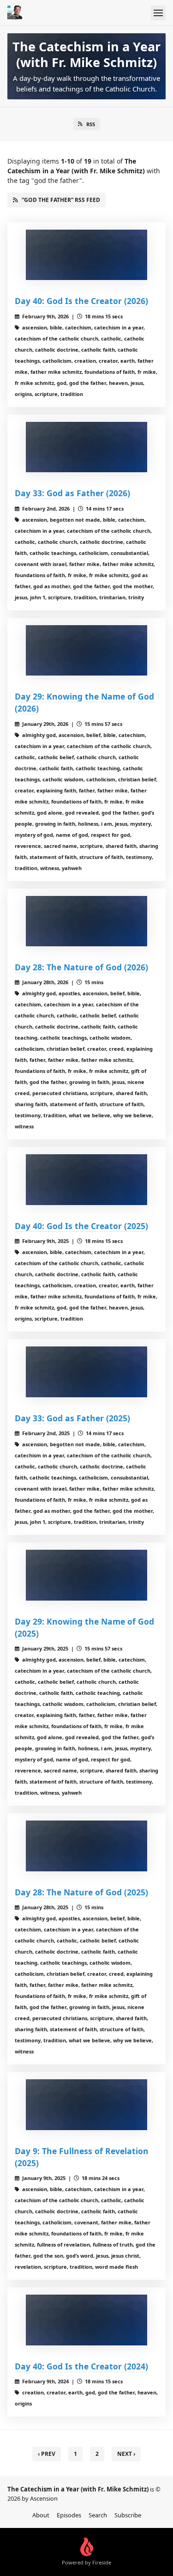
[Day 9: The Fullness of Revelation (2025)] (86, 2105)
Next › (126, 2454)
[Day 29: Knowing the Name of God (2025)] (86, 1575)
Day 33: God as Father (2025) (72, 1418)
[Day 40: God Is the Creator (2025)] (86, 1180)
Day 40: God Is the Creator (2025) (81, 1226)
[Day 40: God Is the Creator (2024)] (86, 2320)
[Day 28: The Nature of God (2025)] (86, 1846)
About (41, 2515)
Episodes (69, 2515)
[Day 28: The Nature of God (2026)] (86, 921)
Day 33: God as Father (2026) (72, 493)
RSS (91, 124)
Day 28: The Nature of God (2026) (81, 967)
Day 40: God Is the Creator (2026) (81, 301)
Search (98, 2515)
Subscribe (128, 2515)
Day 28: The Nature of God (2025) (81, 1892)
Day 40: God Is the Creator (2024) (81, 2366)
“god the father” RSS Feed (61, 200)
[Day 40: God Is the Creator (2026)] (86, 255)
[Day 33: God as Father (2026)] (86, 447)
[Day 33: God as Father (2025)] (86, 1372)
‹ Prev (47, 2454)
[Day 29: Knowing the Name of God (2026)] (86, 651)
